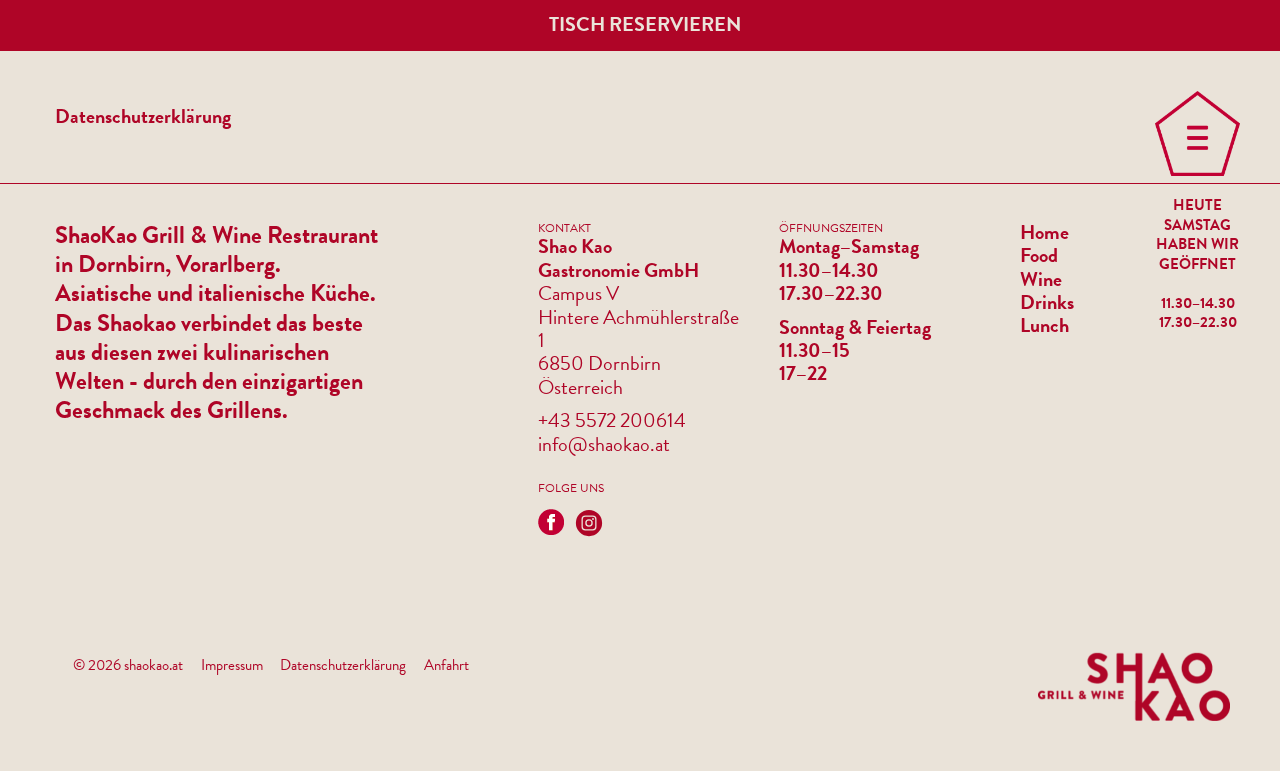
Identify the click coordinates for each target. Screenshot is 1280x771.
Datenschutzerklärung (343, 665)
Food (1039, 255)
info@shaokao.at (604, 444)
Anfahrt (446, 665)
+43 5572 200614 (612, 420)
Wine (1041, 279)
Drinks (1047, 302)
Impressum (232, 665)
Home (1044, 232)
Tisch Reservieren (645, 24)
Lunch (1044, 325)
